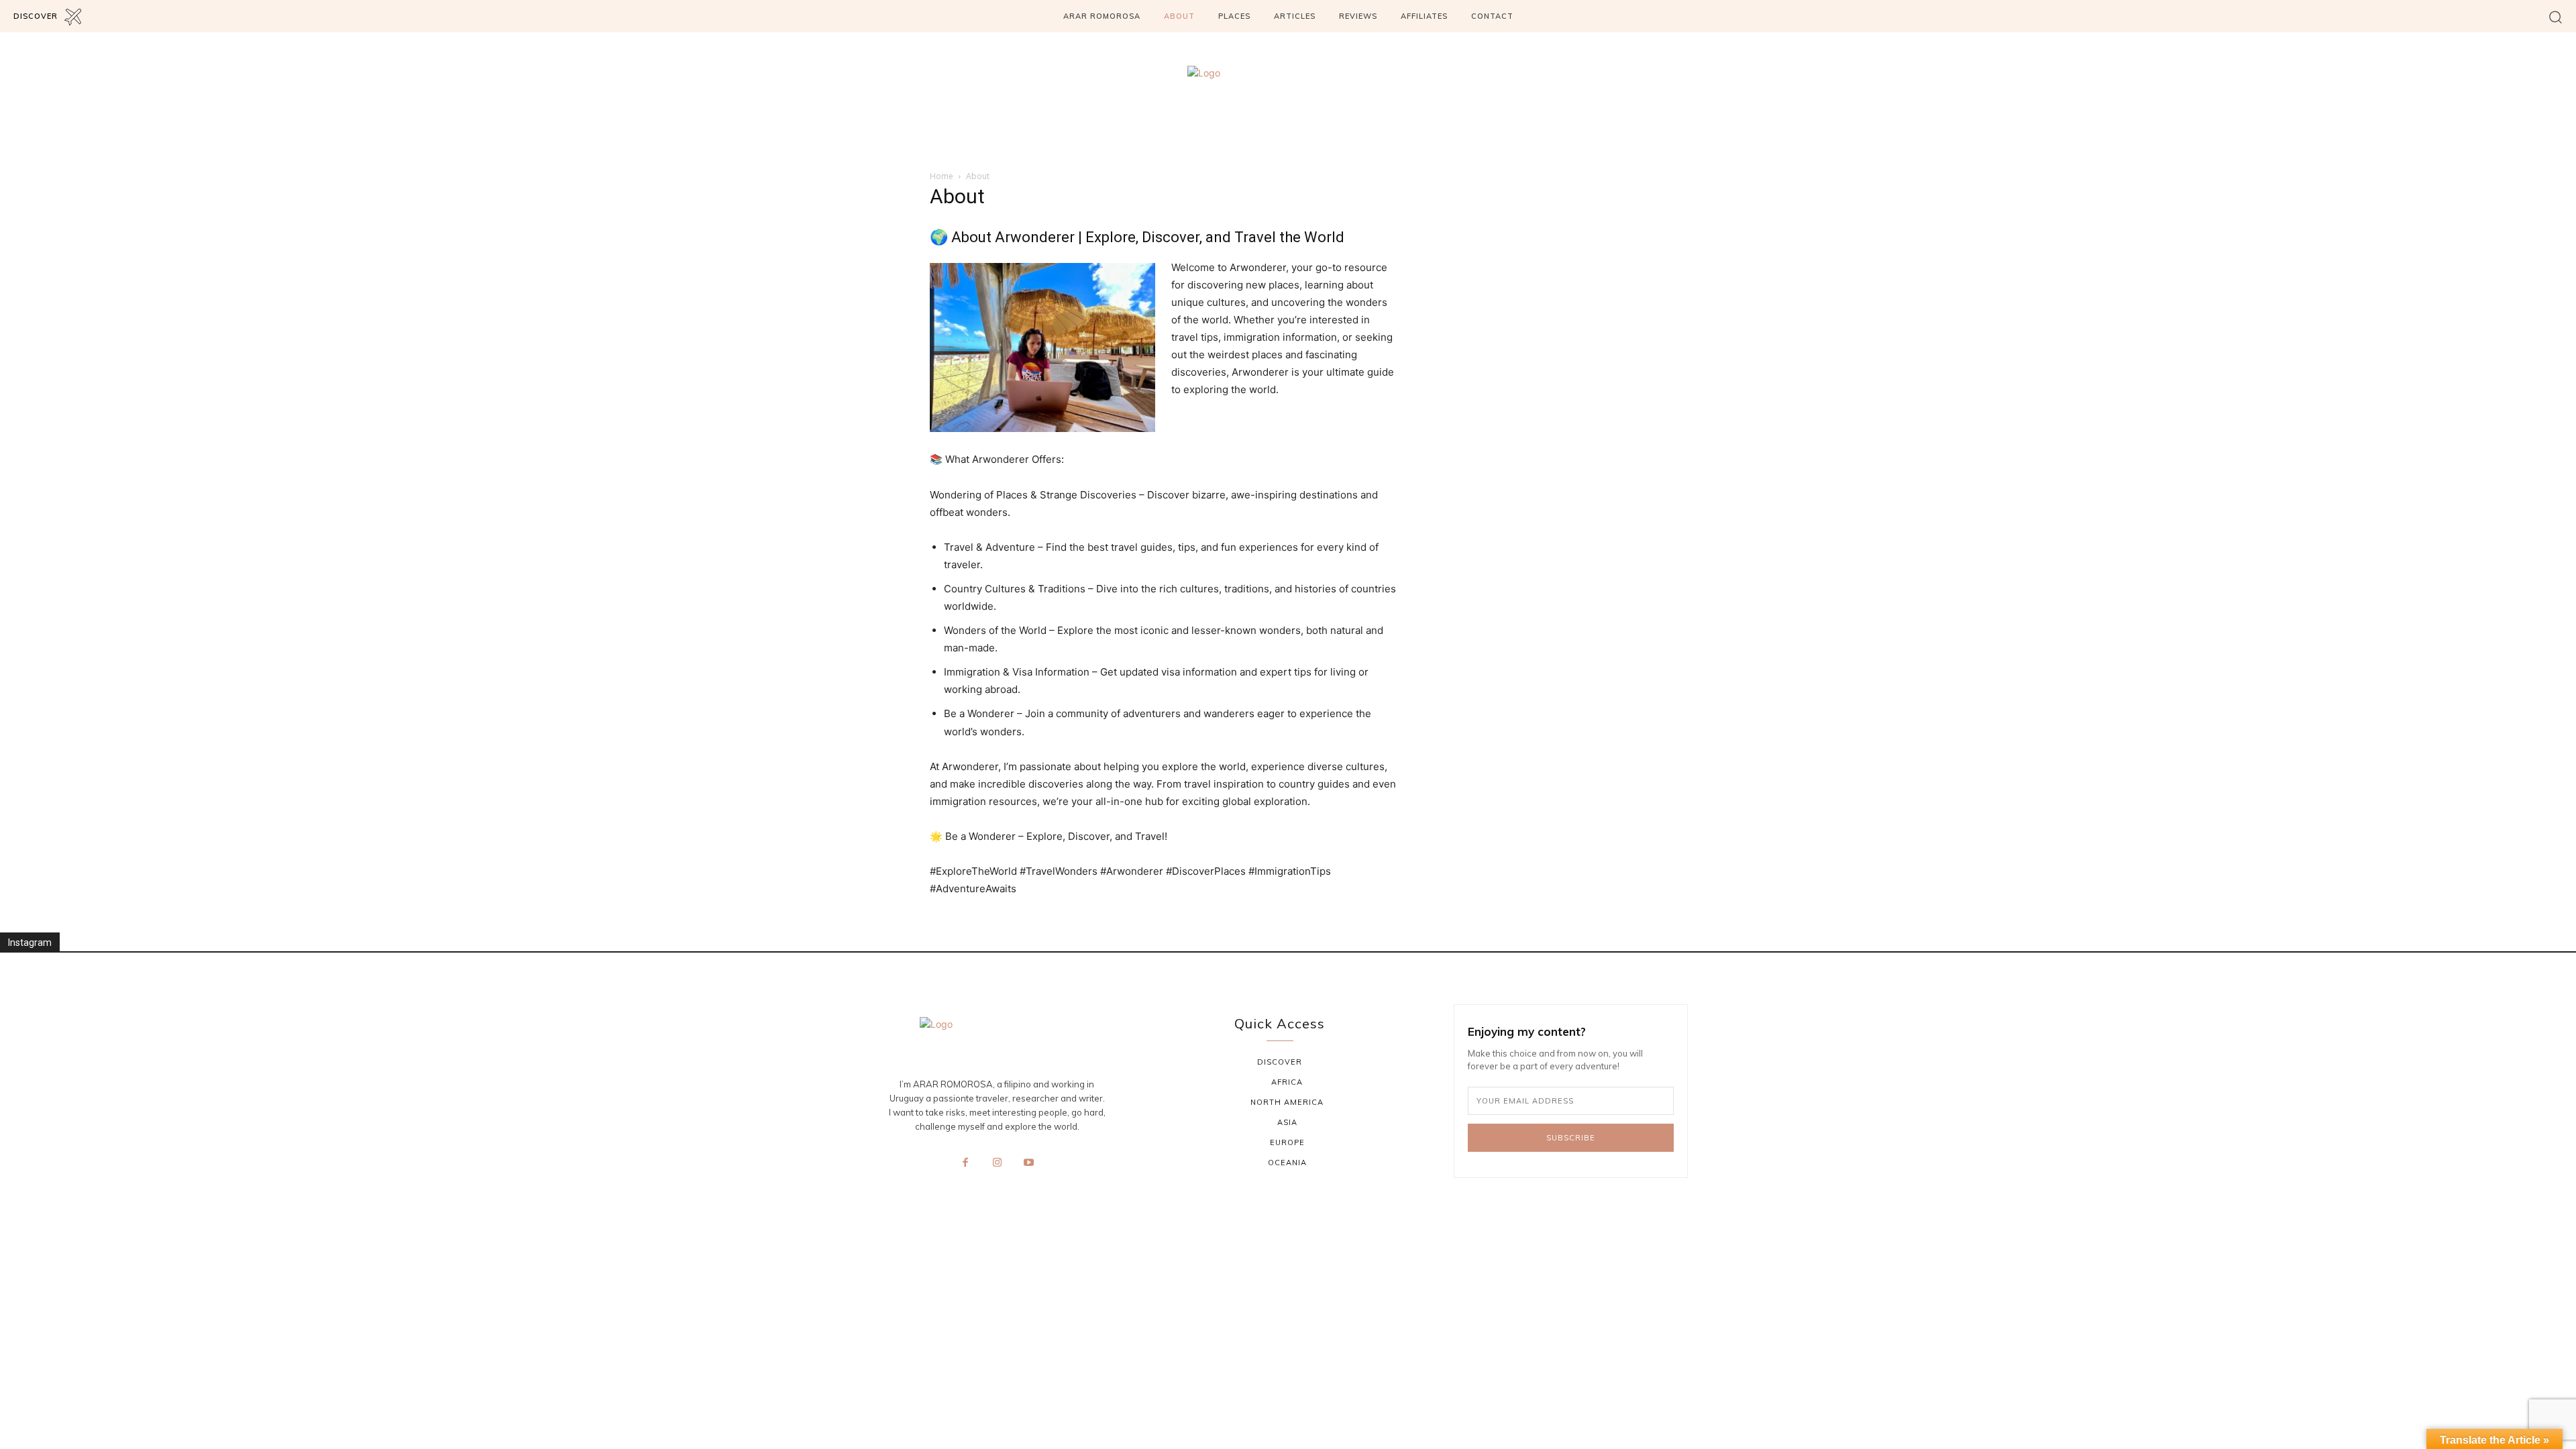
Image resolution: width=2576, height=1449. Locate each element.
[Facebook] (965, 1163)
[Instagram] (997, 1163)
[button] (2556, 16)
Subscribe (1571, 1138)
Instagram (30, 943)
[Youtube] (1029, 1163)
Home (942, 176)
